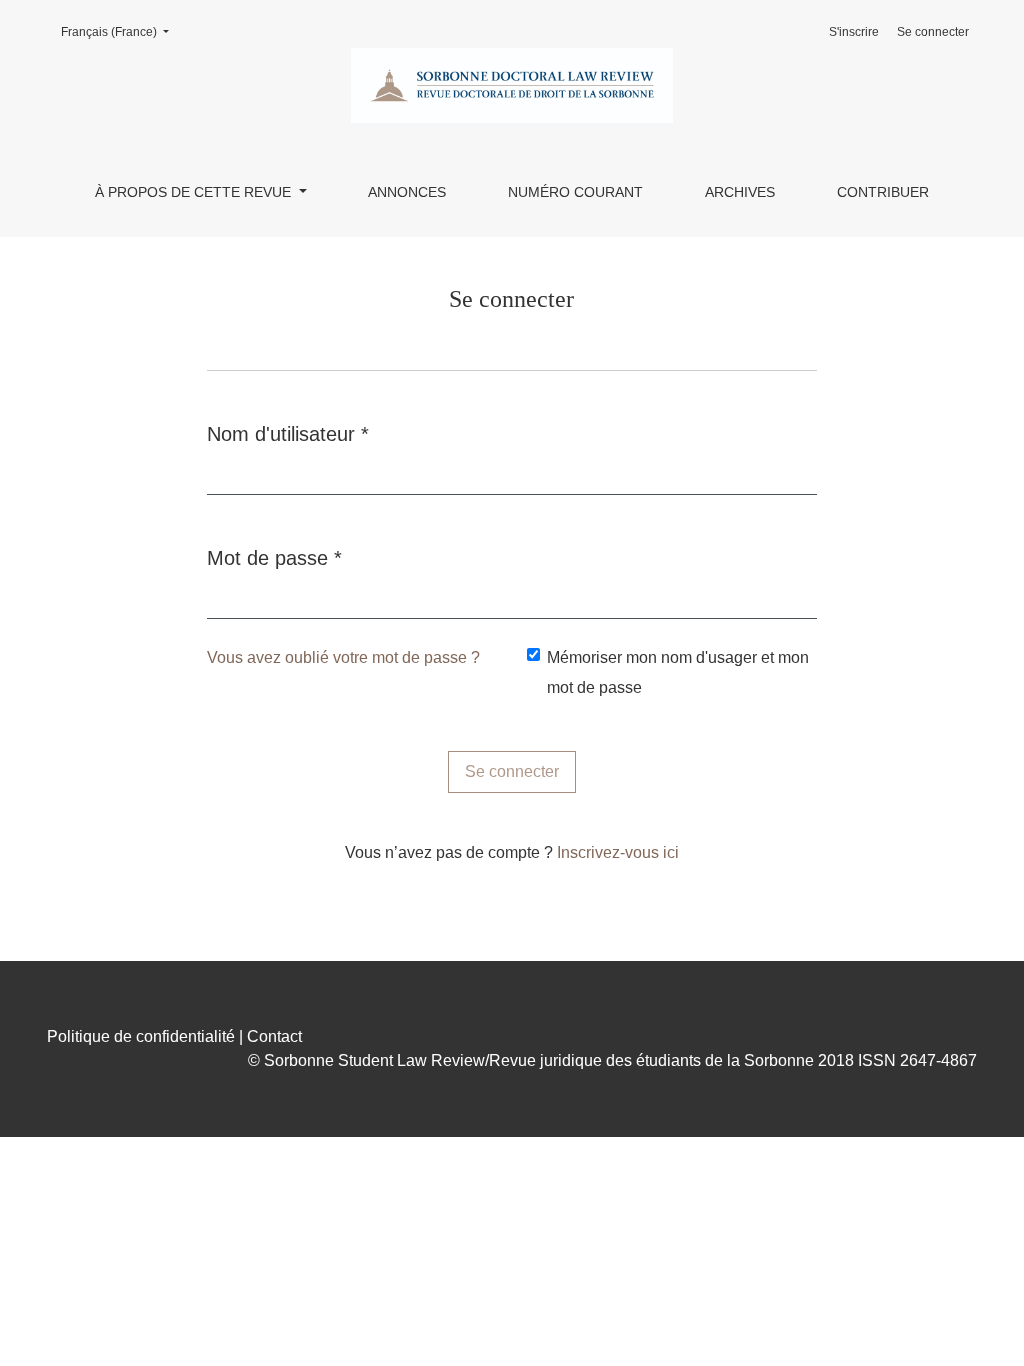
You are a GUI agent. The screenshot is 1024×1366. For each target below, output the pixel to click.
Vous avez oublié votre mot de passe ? (343, 657)
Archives (740, 192)
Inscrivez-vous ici (618, 852)
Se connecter (933, 32)
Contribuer (883, 192)
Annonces (407, 192)
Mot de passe (274, 557)
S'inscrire (854, 32)
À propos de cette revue (195, 192)
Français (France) (121, 31)
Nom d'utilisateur (288, 433)
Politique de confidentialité (141, 1036)
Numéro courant (575, 192)
